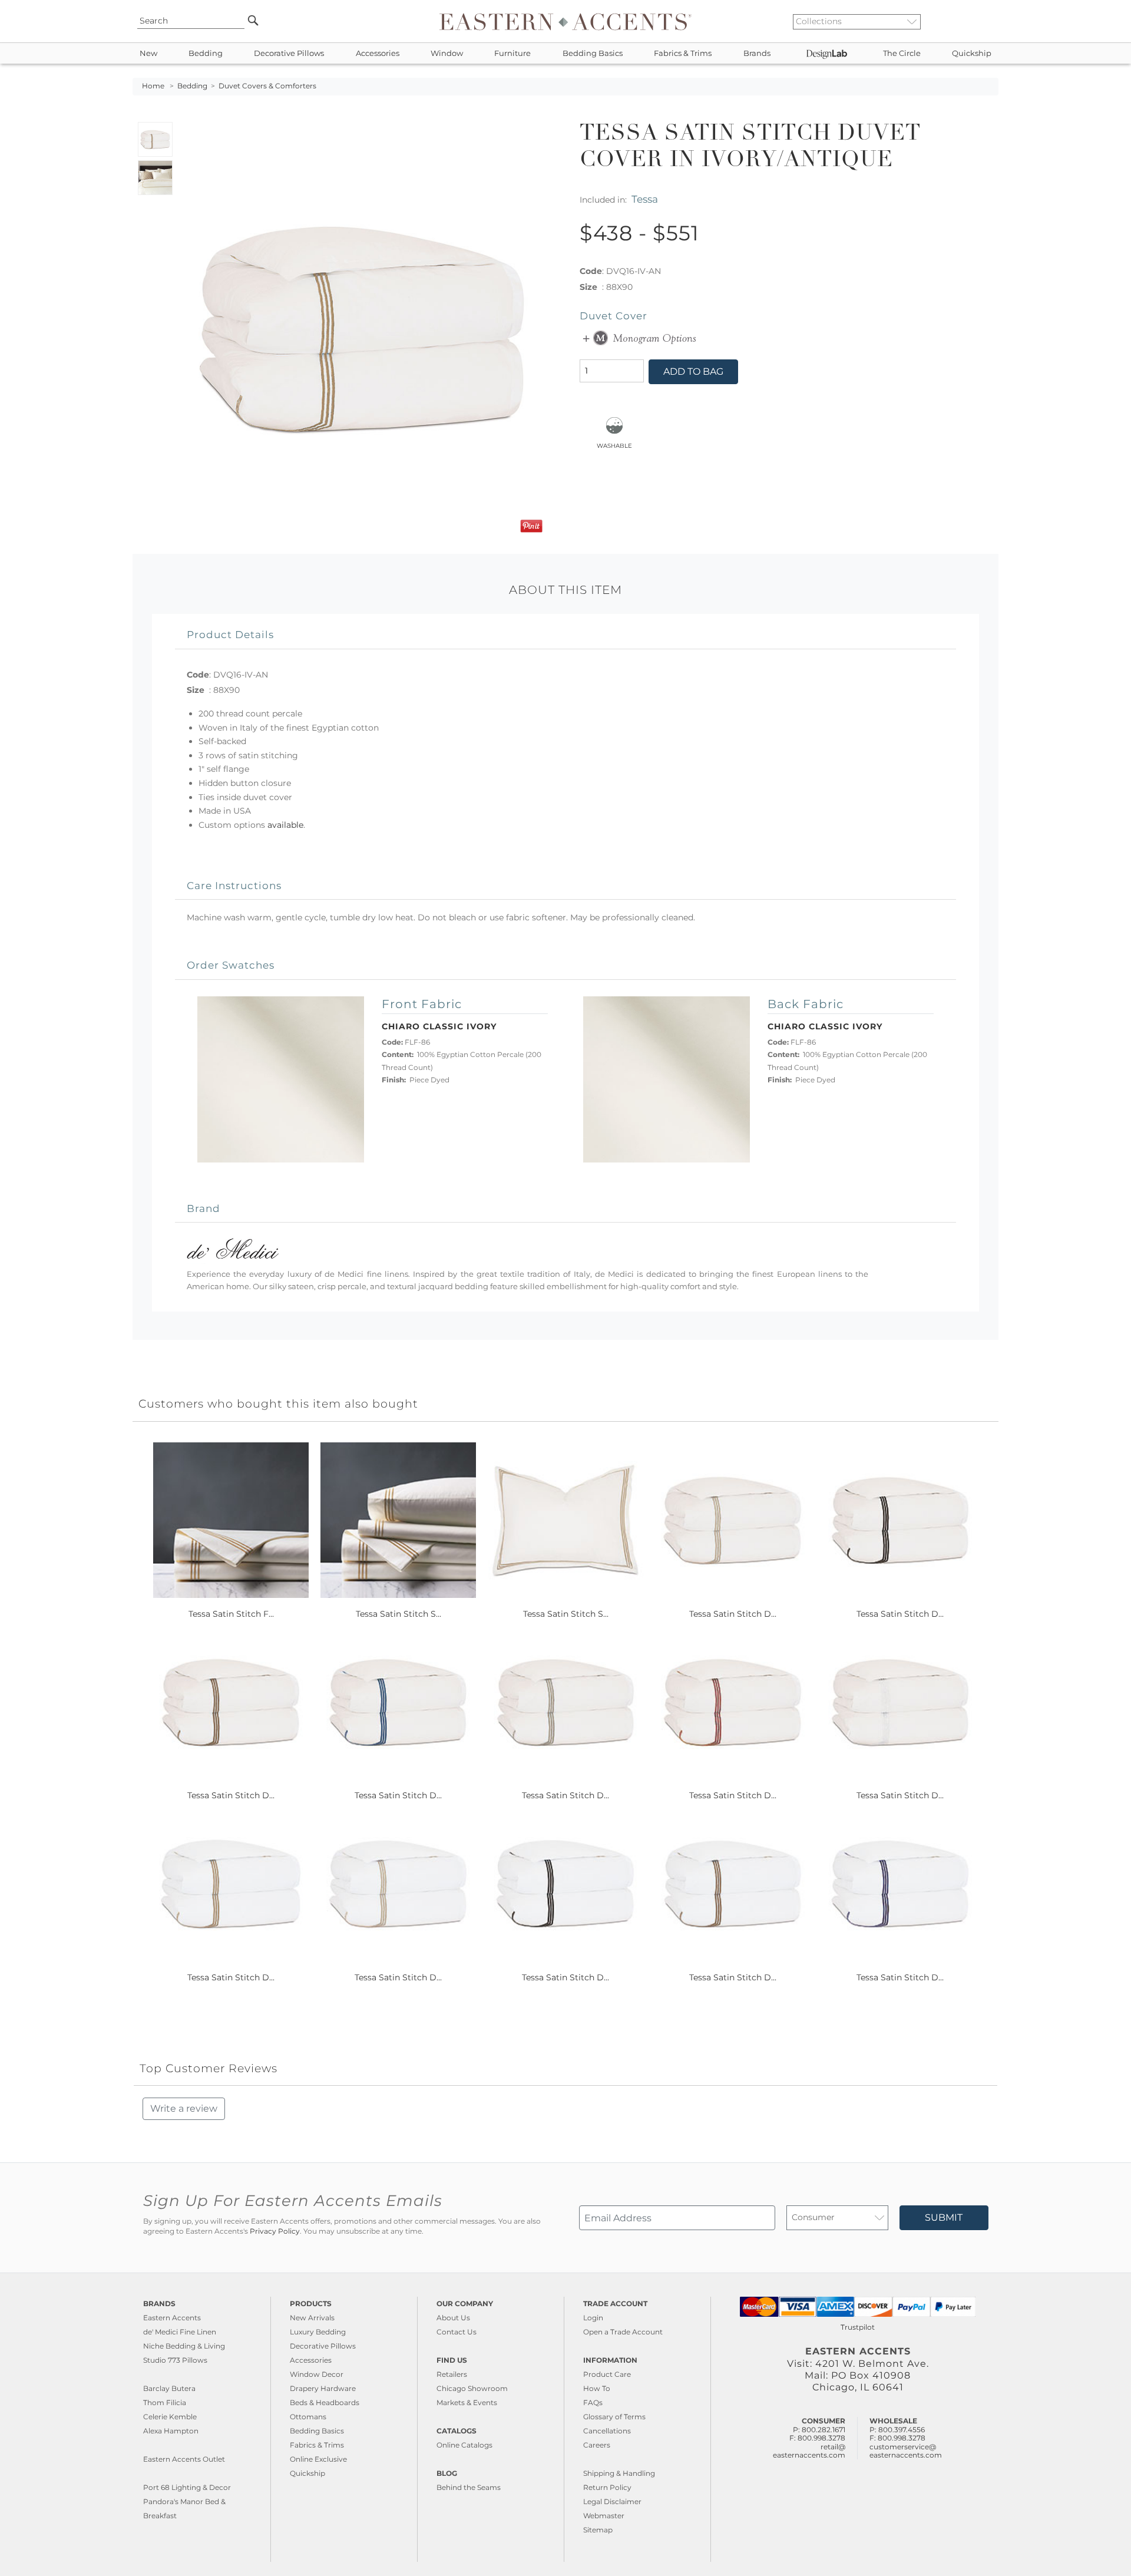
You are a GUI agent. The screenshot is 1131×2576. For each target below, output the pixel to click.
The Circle (902, 53)
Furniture (512, 53)
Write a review (184, 2108)
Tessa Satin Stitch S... (399, 1614)
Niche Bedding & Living (184, 2346)
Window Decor (317, 2374)
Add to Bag (693, 371)
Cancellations (607, 2431)
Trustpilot (858, 2327)
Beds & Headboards (325, 2402)
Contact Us (457, 2332)
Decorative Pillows (289, 53)
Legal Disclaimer (612, 2501)
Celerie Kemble (170, 2417)
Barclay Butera (169, 2388)
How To (597, 2388)
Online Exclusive (318, 2459)
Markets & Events (467, 2402)
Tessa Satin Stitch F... (231, 1614)
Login (593, 2318)
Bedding (206, 53)
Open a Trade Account (623, 2332)
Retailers (452, 2374)
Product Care (607, 2374)
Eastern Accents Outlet (184, 2459)
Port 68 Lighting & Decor (187, 2487)
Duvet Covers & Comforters (267, 86)
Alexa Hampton (171, 2431)
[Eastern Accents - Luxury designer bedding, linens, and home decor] (565, 21)
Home (153, 86)
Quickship (972, 53)
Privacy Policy (275, 2231)
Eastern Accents (172, 2318)
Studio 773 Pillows (175, 2360)
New (148, 53)
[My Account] (981, 21)
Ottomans (308, 2417)
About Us (453, 2318)
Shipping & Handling (619, 2473)
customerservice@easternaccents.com (906, 2451)
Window (447, 53)
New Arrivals (312, 2318)
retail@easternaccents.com (809, 2451)
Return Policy (607, 2487)
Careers (597, 2445)
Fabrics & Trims (683, 53)
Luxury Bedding (318, 2332)
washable (614, 445)
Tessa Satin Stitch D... (733, 1614)
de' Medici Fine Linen (180, 2332)
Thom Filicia (165, 2402)
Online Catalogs (464, 2445)
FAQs (593, 2402)
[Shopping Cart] (990, 21)
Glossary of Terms (614, 2417)
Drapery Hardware (323, 2388)
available (285, 825)
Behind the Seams (469, 2487)
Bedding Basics (593, 53)
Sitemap (598, 2530)
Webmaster (604, 2516)
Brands (757, 53)
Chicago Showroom (472, 2388)
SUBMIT (944, 2217)
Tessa (645, 199)
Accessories (378, 53)
